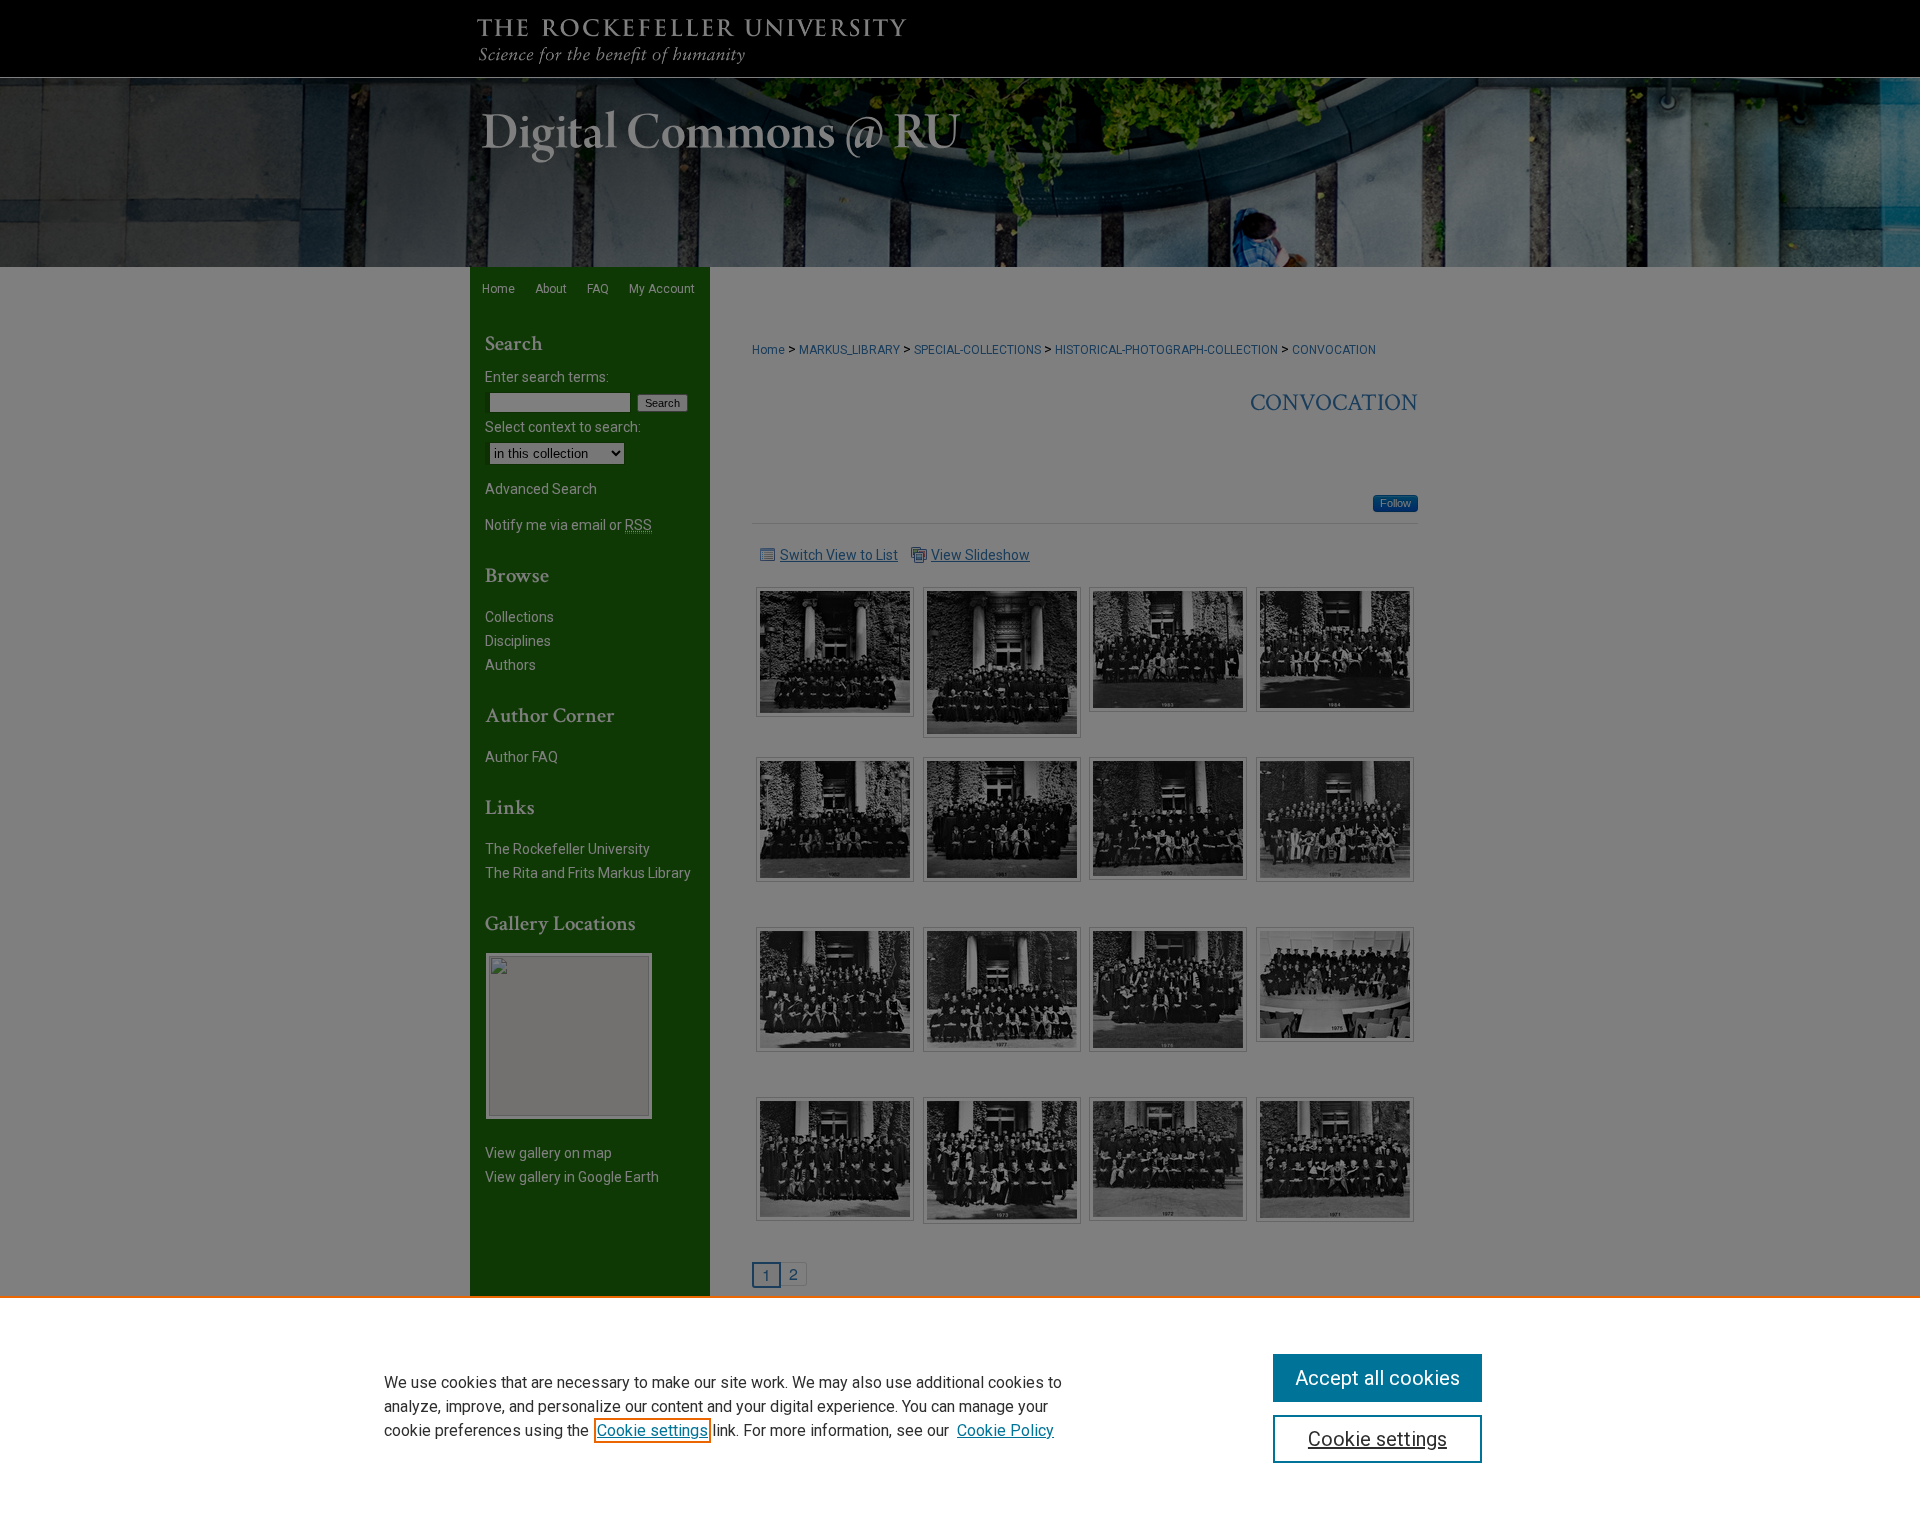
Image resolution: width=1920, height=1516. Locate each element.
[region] (960, 1406)
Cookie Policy (1005, 1430)
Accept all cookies (1377, 1378)
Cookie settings (652, 1430)
